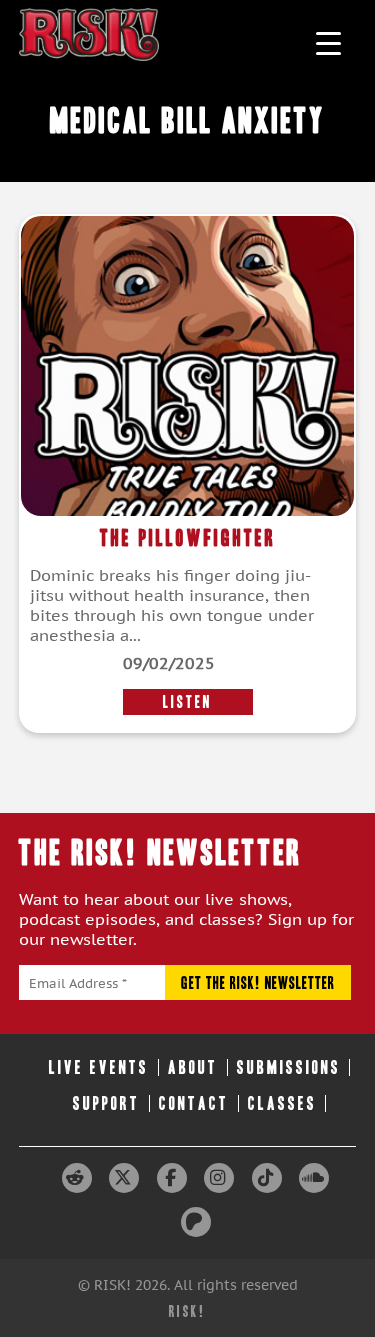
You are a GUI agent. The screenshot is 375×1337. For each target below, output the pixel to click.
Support (106, 1103)
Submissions (289, 1067)
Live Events (99, 1067)
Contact (194, 1103)
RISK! (187, 1311)
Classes (282, 1103)
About (193, 1067)
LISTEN (187, 702)
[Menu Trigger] (328, 42)
